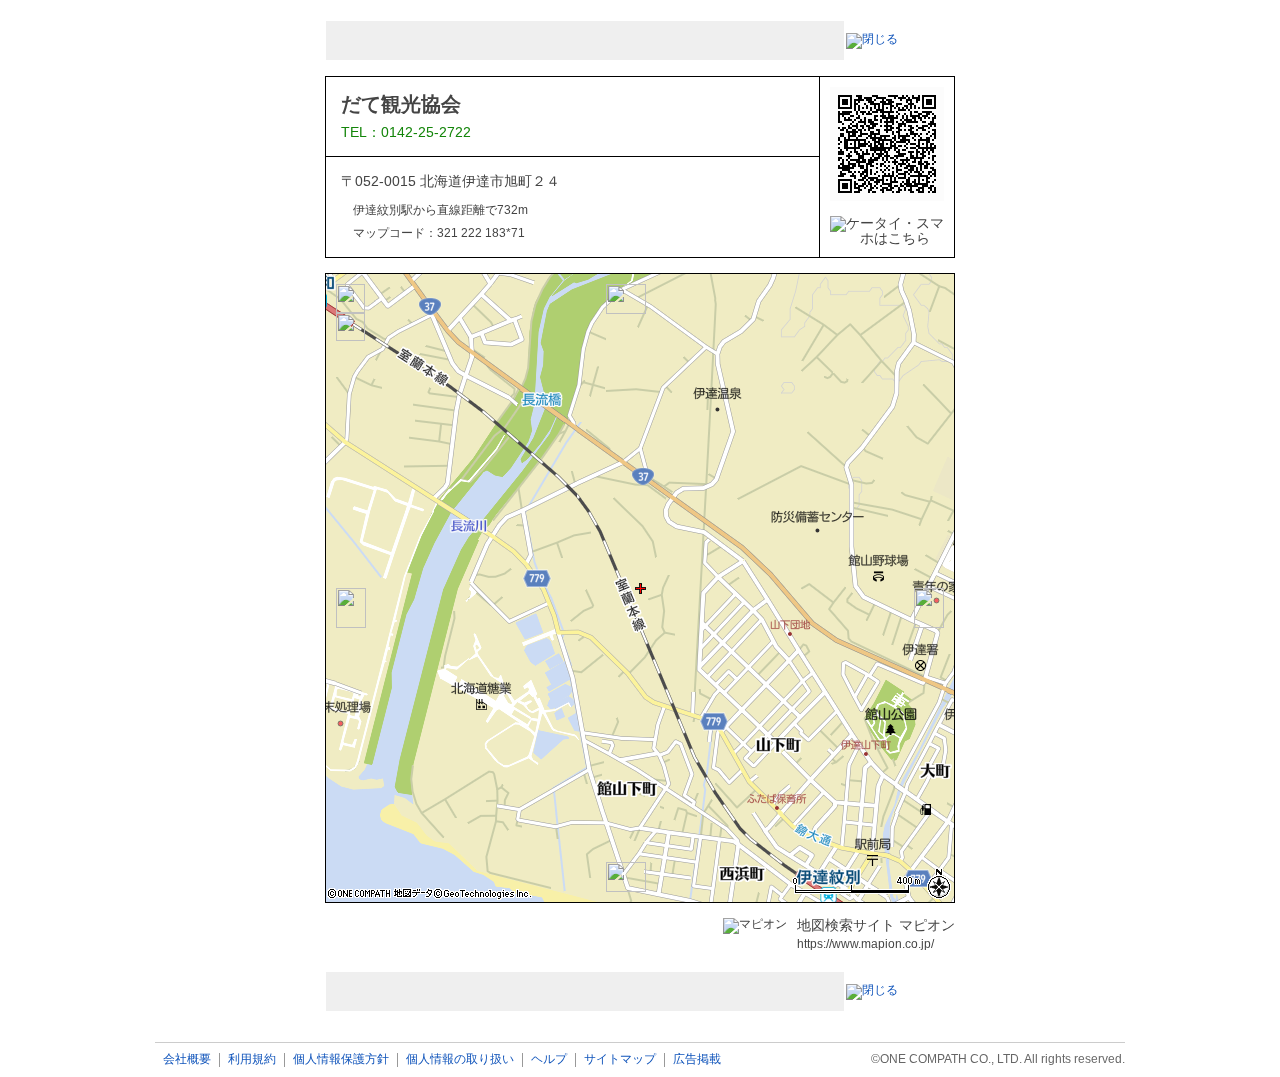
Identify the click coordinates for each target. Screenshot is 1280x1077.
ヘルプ (549, 1059)
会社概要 (187, 1059)
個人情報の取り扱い (460, 1059)
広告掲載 (697, 1059)
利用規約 (252, 1059)
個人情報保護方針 (341, 1059)
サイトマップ (620, 1059)
